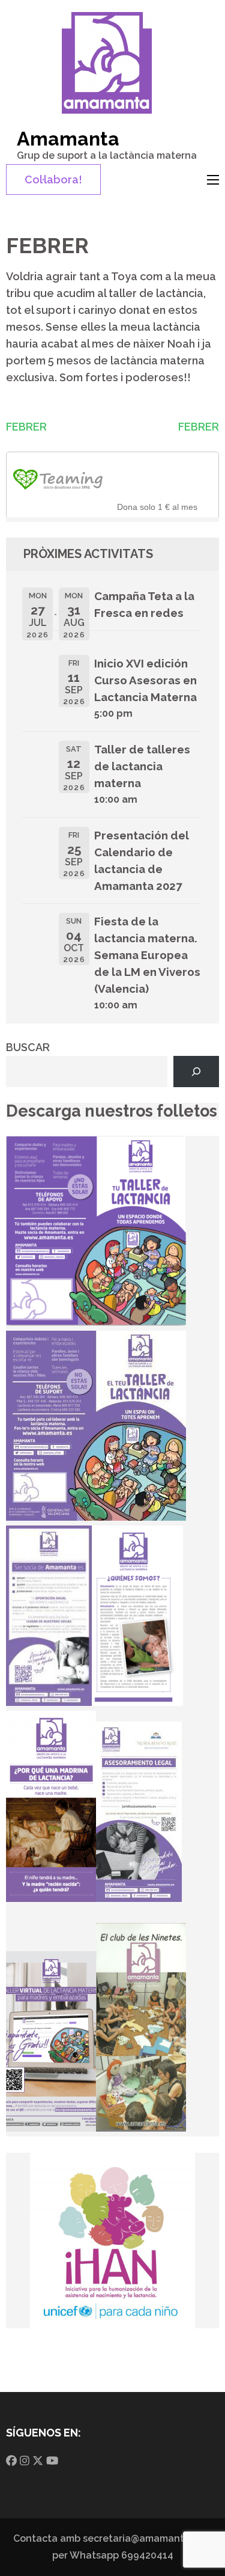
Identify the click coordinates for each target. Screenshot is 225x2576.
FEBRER (26, 427)
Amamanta (68, 139)
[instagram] (25, 2461)
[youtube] (52, 2461)
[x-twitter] (38, 2461)
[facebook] (11, 2461)
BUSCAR (28, 1047)
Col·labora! (53, 179)
